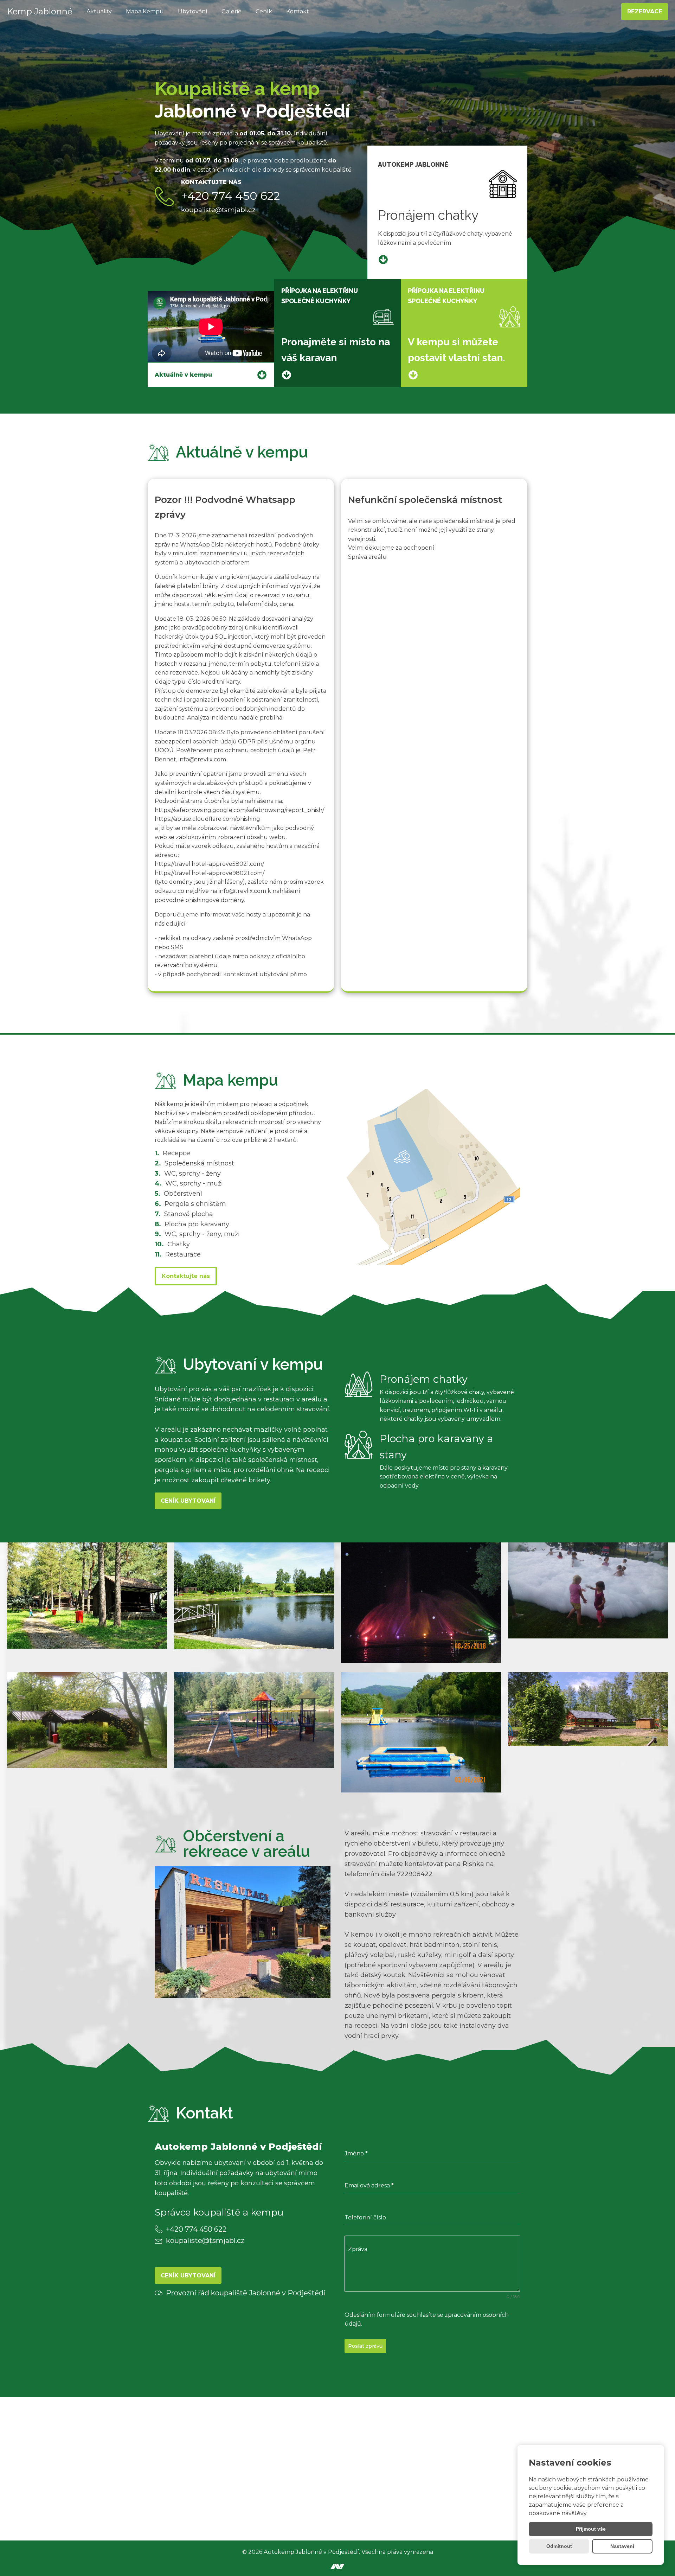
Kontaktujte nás (186, 1276)
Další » (161, 1003)
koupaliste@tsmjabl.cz (218, 210)
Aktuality (99, 11)
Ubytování (193, 11)
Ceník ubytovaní (188, 1501)
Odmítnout (559, 2546)
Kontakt (298, 11)
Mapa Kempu (145, 11)
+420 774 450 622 (230, 196)
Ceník (264, 11)
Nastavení (622, 2546)
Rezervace (645, 11)
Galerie (232, 11)
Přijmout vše (591, 2529)
